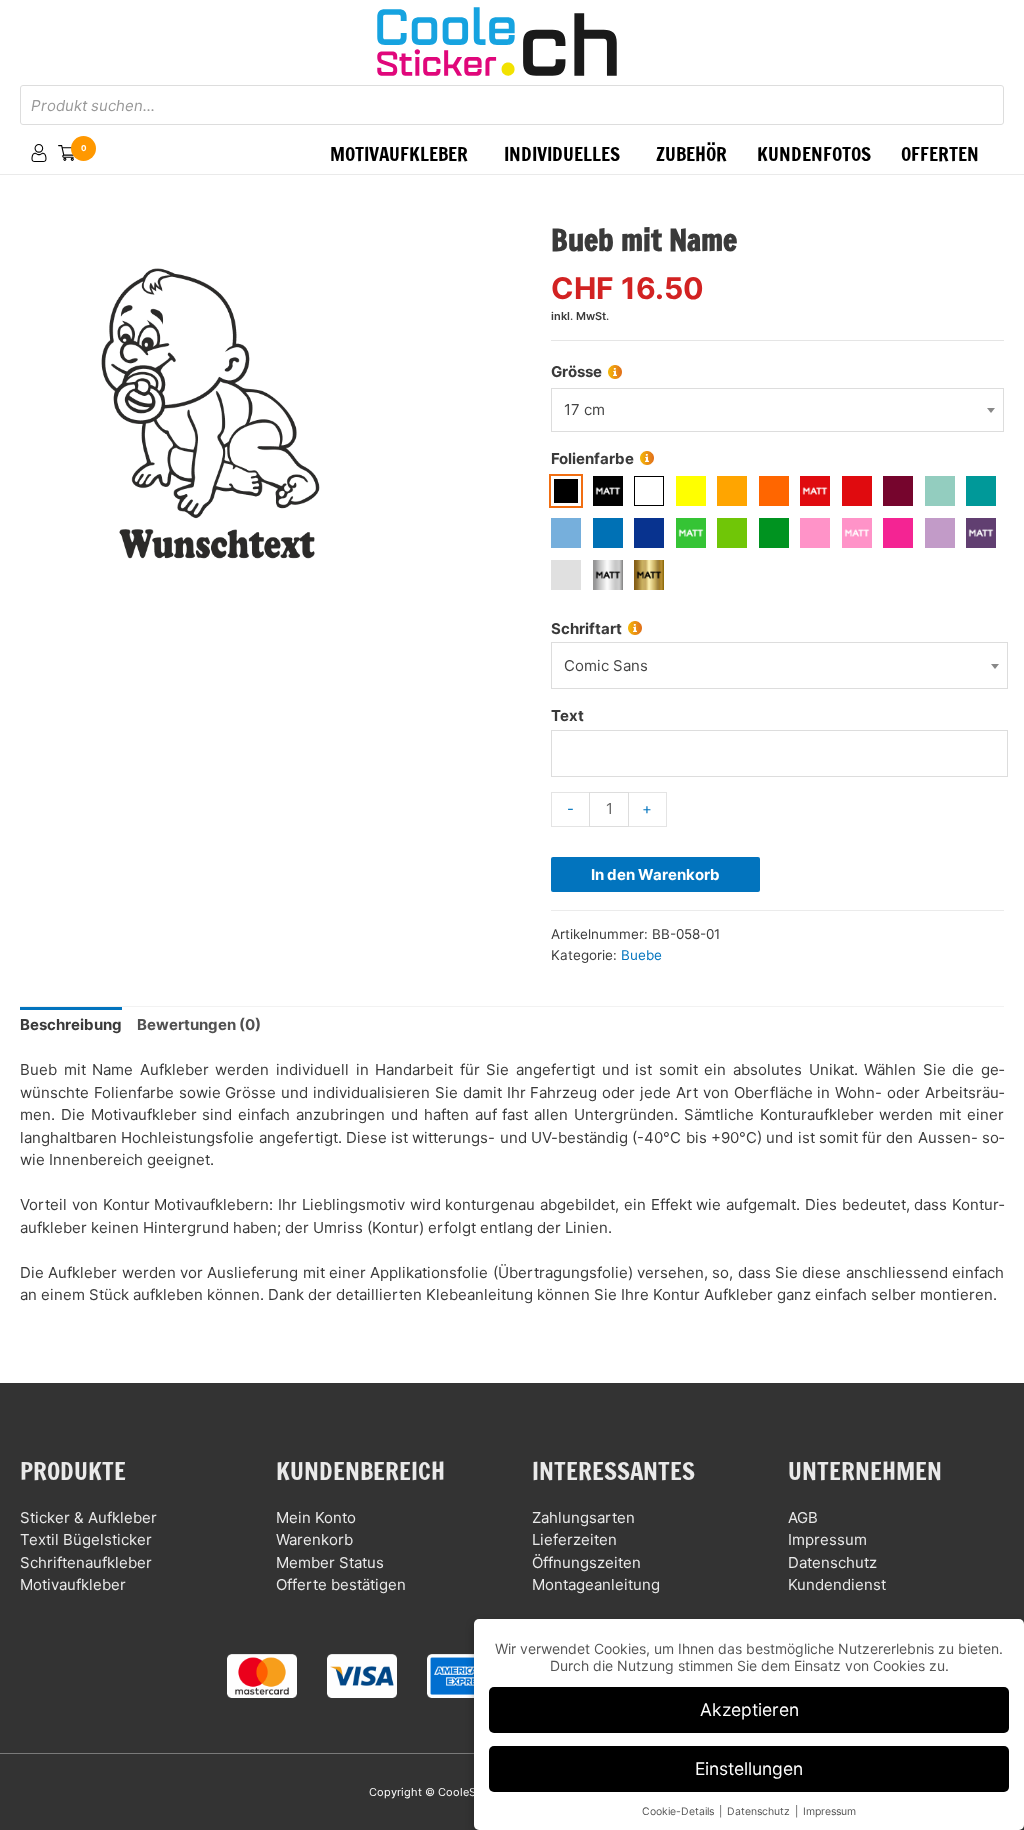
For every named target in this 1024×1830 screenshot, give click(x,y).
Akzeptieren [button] (749, 1709)
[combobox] (777, 410)
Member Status (330, 1562)
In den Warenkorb (655, 874)
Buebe (641, 955)
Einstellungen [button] (749, 1768)
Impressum (827, 1539)
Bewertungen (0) (199, 1024)
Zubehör (691, 153)
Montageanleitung (596, 1584)
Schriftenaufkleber (86, 1562)
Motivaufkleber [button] (399, 153)
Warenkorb (314, 1539)
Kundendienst (837, 1584)
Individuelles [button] (562, 153)
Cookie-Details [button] (679, 1811)
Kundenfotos (814, 153)
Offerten (940, 153)
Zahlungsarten (583, 1517)
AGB (803, 1517)
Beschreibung (71, 1024)
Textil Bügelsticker (86, 1539)
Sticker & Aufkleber (88, 1517)
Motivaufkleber (73, 1584)
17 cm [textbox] (584, 409)
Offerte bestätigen (341, 1584)
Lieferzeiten (574, 1539)
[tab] (71, 1026)
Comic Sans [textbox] (606, 665)
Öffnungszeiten (586, 1562)
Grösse (576, 371)
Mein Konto (316, 1517)
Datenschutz (832, 1562)
